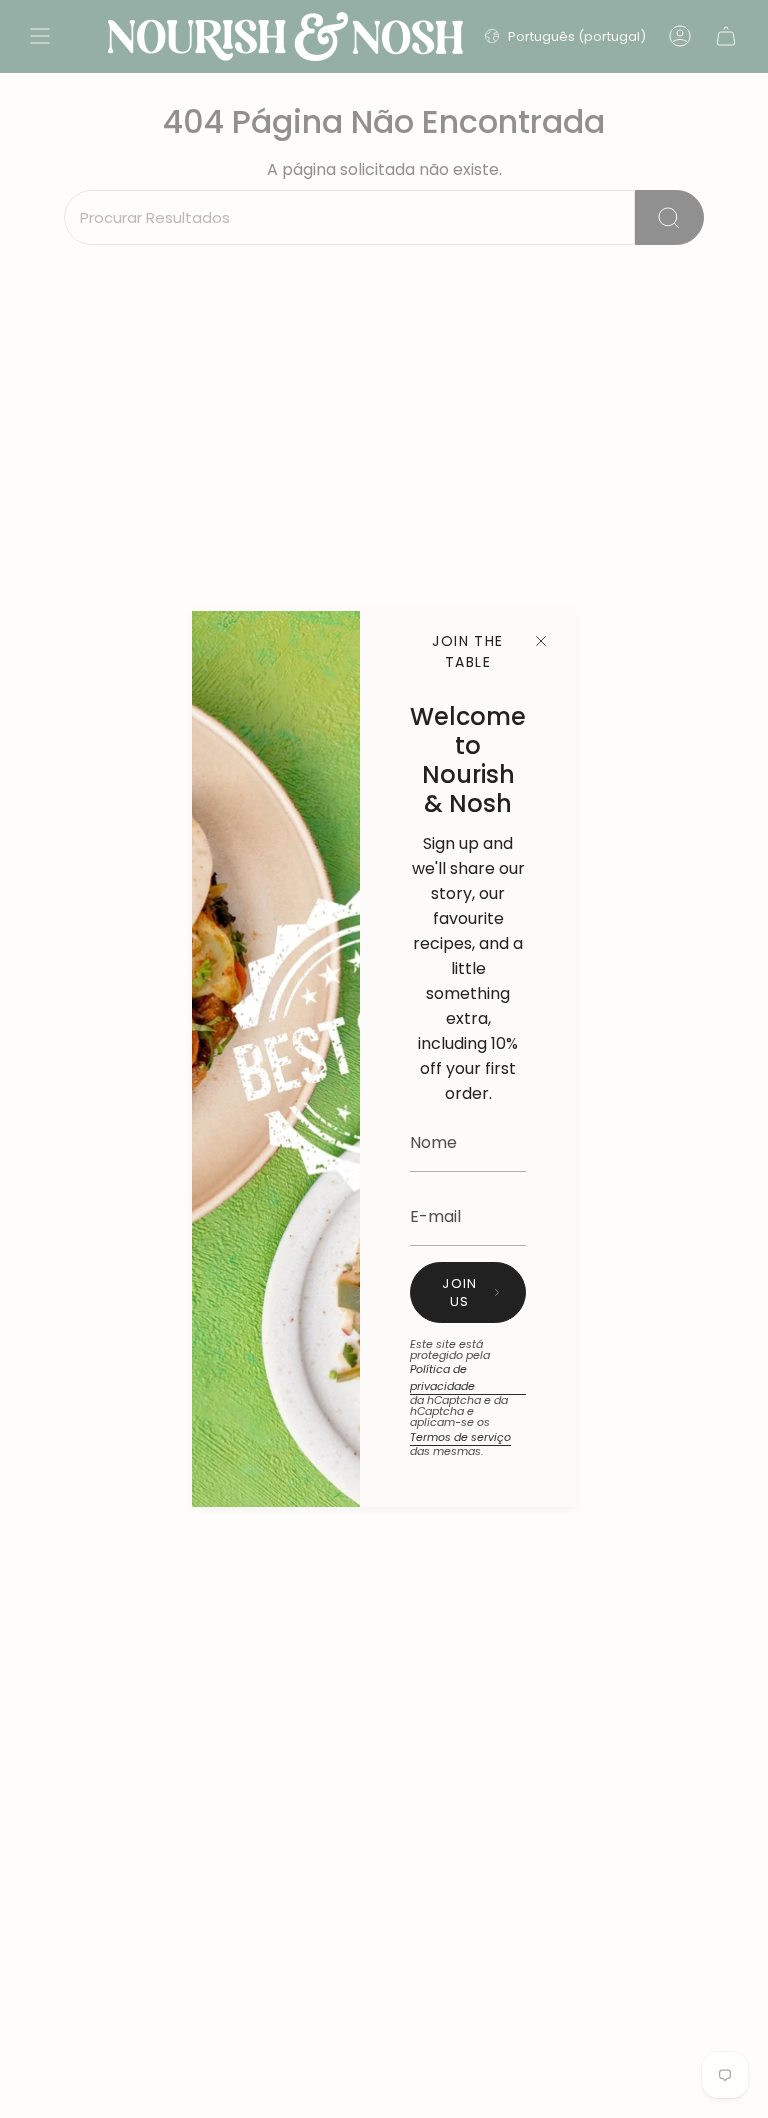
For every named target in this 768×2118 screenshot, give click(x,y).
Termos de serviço (460, 1437)
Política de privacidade (442, 1377)
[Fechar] (541, 641)
